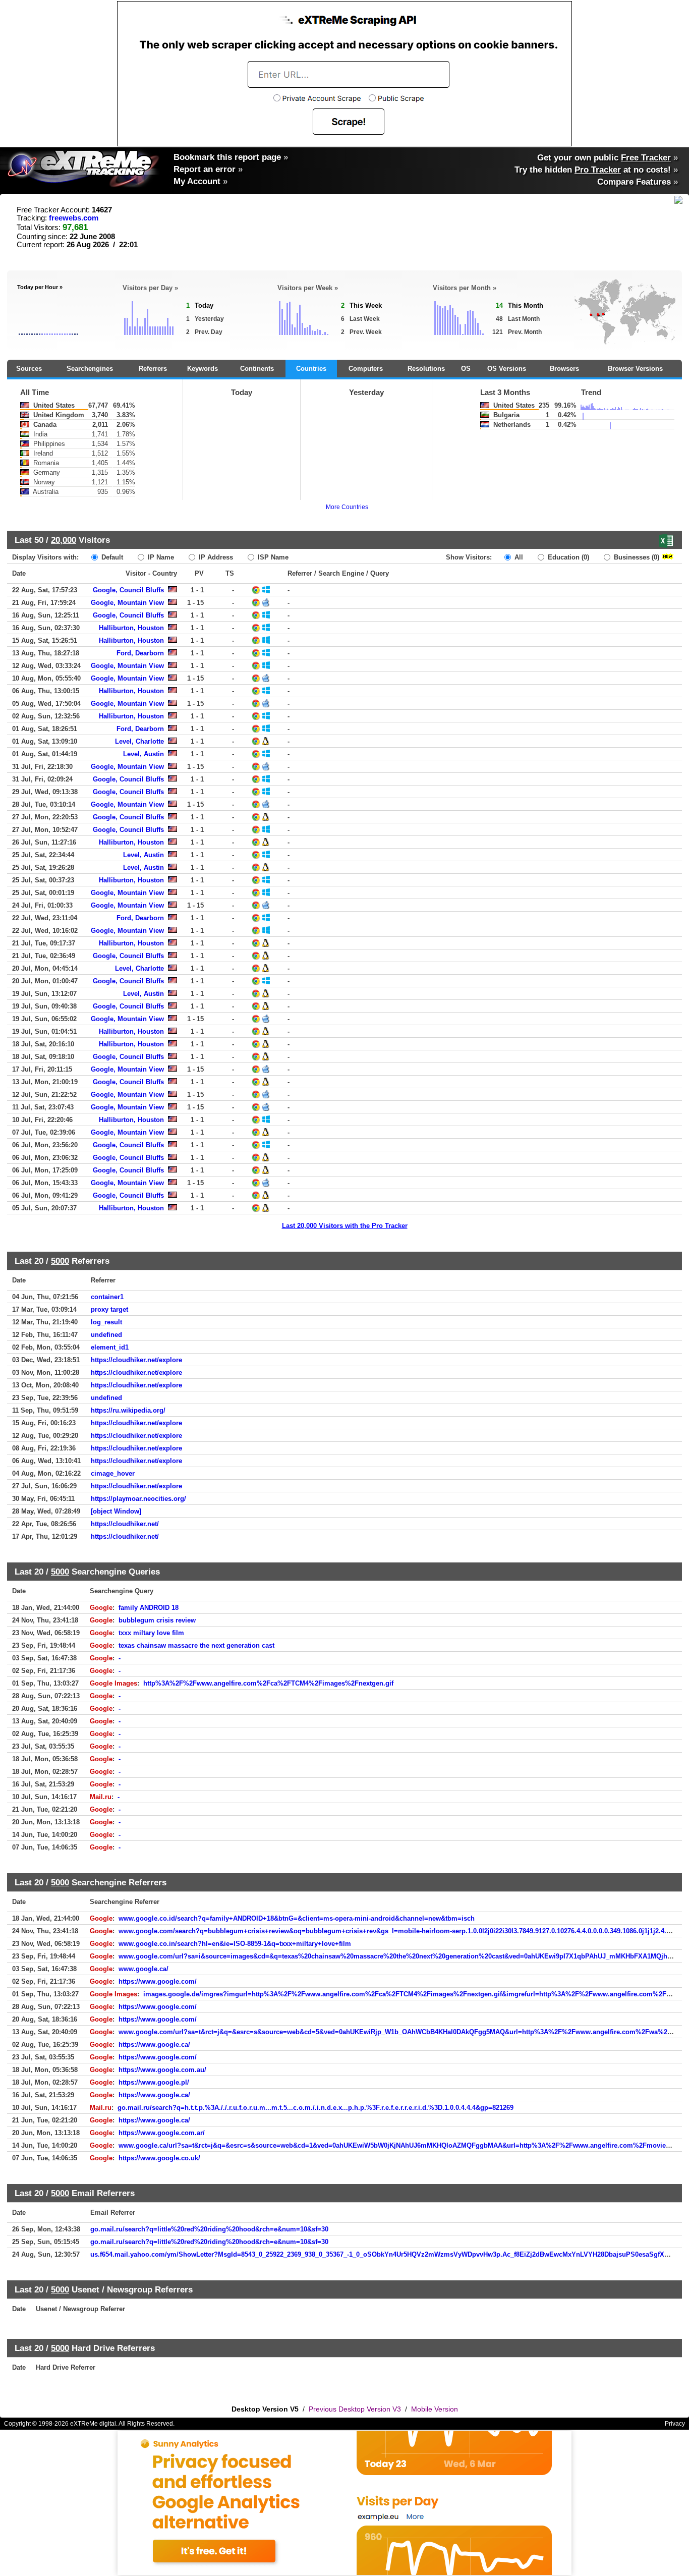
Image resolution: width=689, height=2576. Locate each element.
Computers (366, 369)
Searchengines (90, 369)
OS (466, 369)
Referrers (153, 369)
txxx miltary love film (151, 1633)
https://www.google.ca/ (154, 2045)
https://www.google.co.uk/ (159, 2158)
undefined (106, 1335)
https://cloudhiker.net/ (125, 1524)
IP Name (160, 557)
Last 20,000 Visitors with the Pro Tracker (345, 1226)
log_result (106, 1322)
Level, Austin (143, 754)
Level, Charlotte (139, 741)
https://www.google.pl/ (154, 2082)
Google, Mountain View (127, 603)
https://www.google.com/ (158, 1981)
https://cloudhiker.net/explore (136, 1360)
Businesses (636, 557)
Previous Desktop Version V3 (355, 2409)
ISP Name (272, 557)
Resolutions (426, 369)
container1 (107, 1297)
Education (567, 557)
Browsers (564, 369)
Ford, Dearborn (140, 653)
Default (111, 557)
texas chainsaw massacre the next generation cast (196, 1645)
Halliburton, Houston (131, 628)
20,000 (64, 540)
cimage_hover (113, 1473)
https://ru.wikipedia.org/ (128, 1410)
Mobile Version (435, 2409)
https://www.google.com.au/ (162, 2070)
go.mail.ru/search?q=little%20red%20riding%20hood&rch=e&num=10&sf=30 (209, 2229)
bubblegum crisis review (157, 1620)
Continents (257, 369)
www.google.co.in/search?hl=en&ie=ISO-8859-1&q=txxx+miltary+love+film (235, 1944)
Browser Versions (635, 369)
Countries (311, 369)
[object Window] (116, 1511)
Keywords (203, 369)
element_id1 (110, 1347)
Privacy (675, 2424)
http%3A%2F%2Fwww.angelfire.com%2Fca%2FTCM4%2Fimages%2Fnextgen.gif (268, 1683)
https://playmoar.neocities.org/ (138, 1499)
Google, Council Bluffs (128, 590)
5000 (60, 1261)
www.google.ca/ (143, 1969)
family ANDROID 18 (149, 1608)
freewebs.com (74, 218)
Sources (29, 369)
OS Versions (507, 369)
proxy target (109, 1309)
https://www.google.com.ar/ (162, 2133)
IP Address (215, 557)
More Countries (347, 507)
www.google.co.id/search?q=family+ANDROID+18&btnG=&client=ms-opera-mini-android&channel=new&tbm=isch (297, 1918)
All (518, 557)
